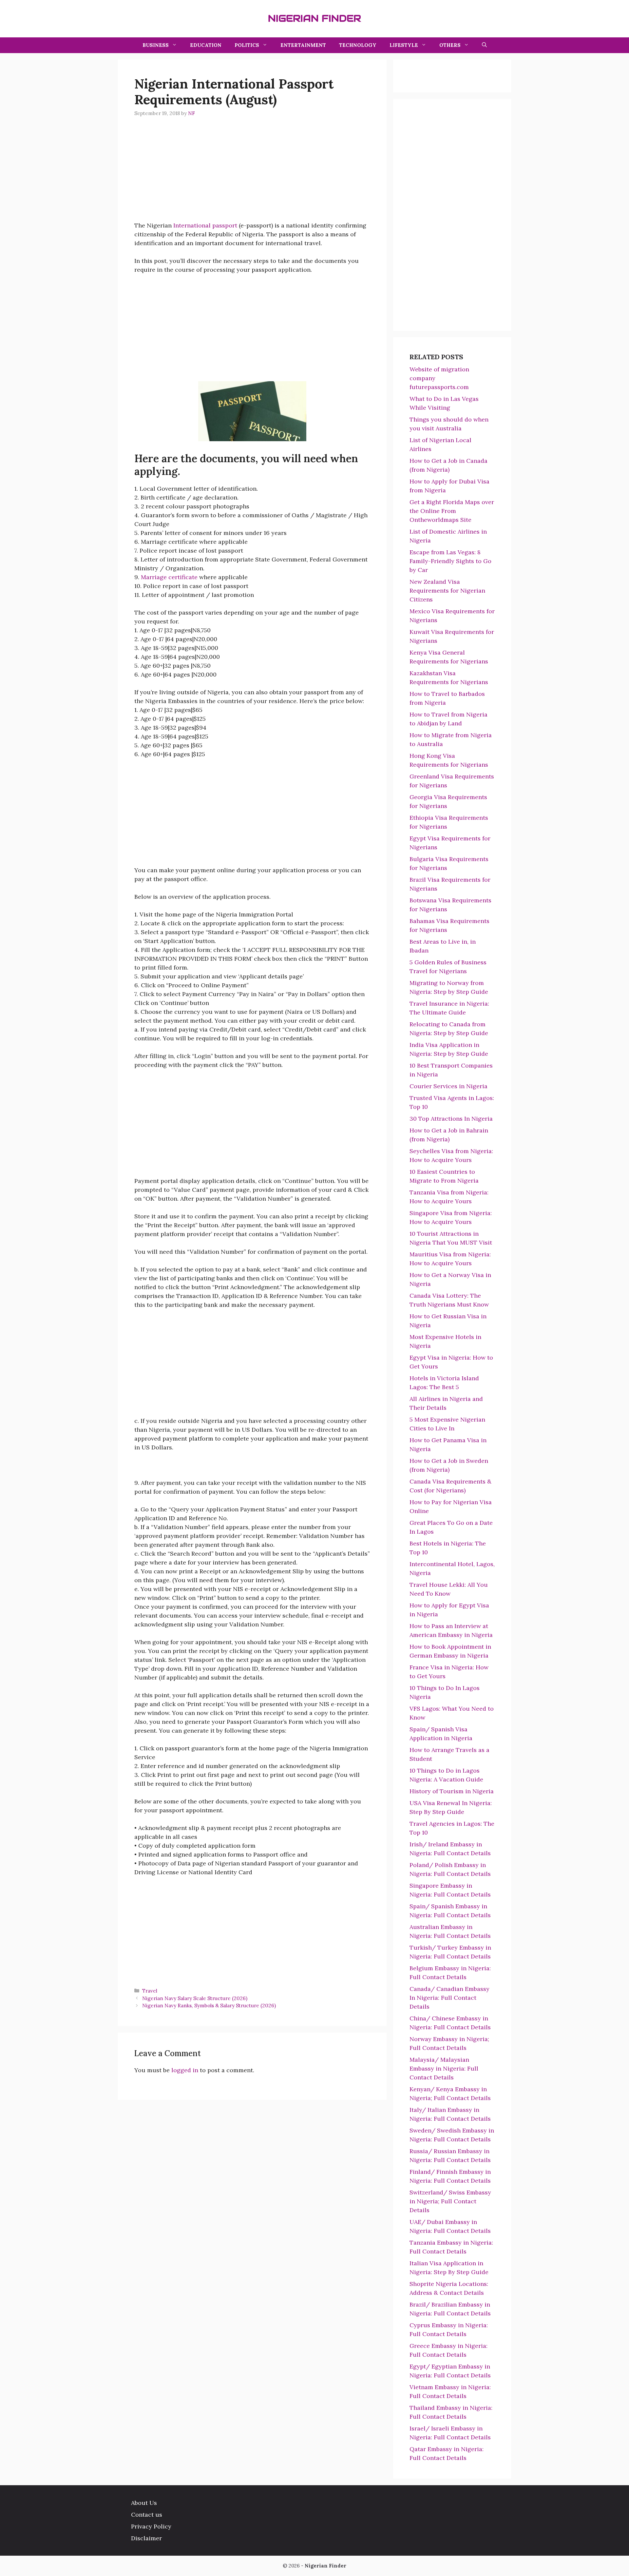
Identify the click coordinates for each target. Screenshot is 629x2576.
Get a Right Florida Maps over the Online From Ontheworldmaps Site (452, 511)
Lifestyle (404, 45)
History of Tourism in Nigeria (452, 1791)
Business (156, 45)
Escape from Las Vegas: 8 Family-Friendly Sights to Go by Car (450, 561)
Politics (247, 45)
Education (206, 45)
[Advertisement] (252, 175)
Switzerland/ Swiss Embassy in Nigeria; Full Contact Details (450, 2201)
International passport (205, 225)
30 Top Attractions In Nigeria (451, 1119)
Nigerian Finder (314, 18)
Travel (150, 1991)
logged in (185, 2070)
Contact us (147, 2515)
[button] (484, 45)
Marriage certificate (169, 577)
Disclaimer (146, 2538)
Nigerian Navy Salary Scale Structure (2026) (195, 1998)
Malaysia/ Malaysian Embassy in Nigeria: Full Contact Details (444, 2068)
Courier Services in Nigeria (448, 1086)
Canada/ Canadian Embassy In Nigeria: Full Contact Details (449, 1998)
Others (450, 45)
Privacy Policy (151, 2526)
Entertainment (303, 45)
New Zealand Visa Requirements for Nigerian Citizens (447, 590)
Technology (358, 45)
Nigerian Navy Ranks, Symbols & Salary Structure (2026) (209, 2006)
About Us (144, 2503)
